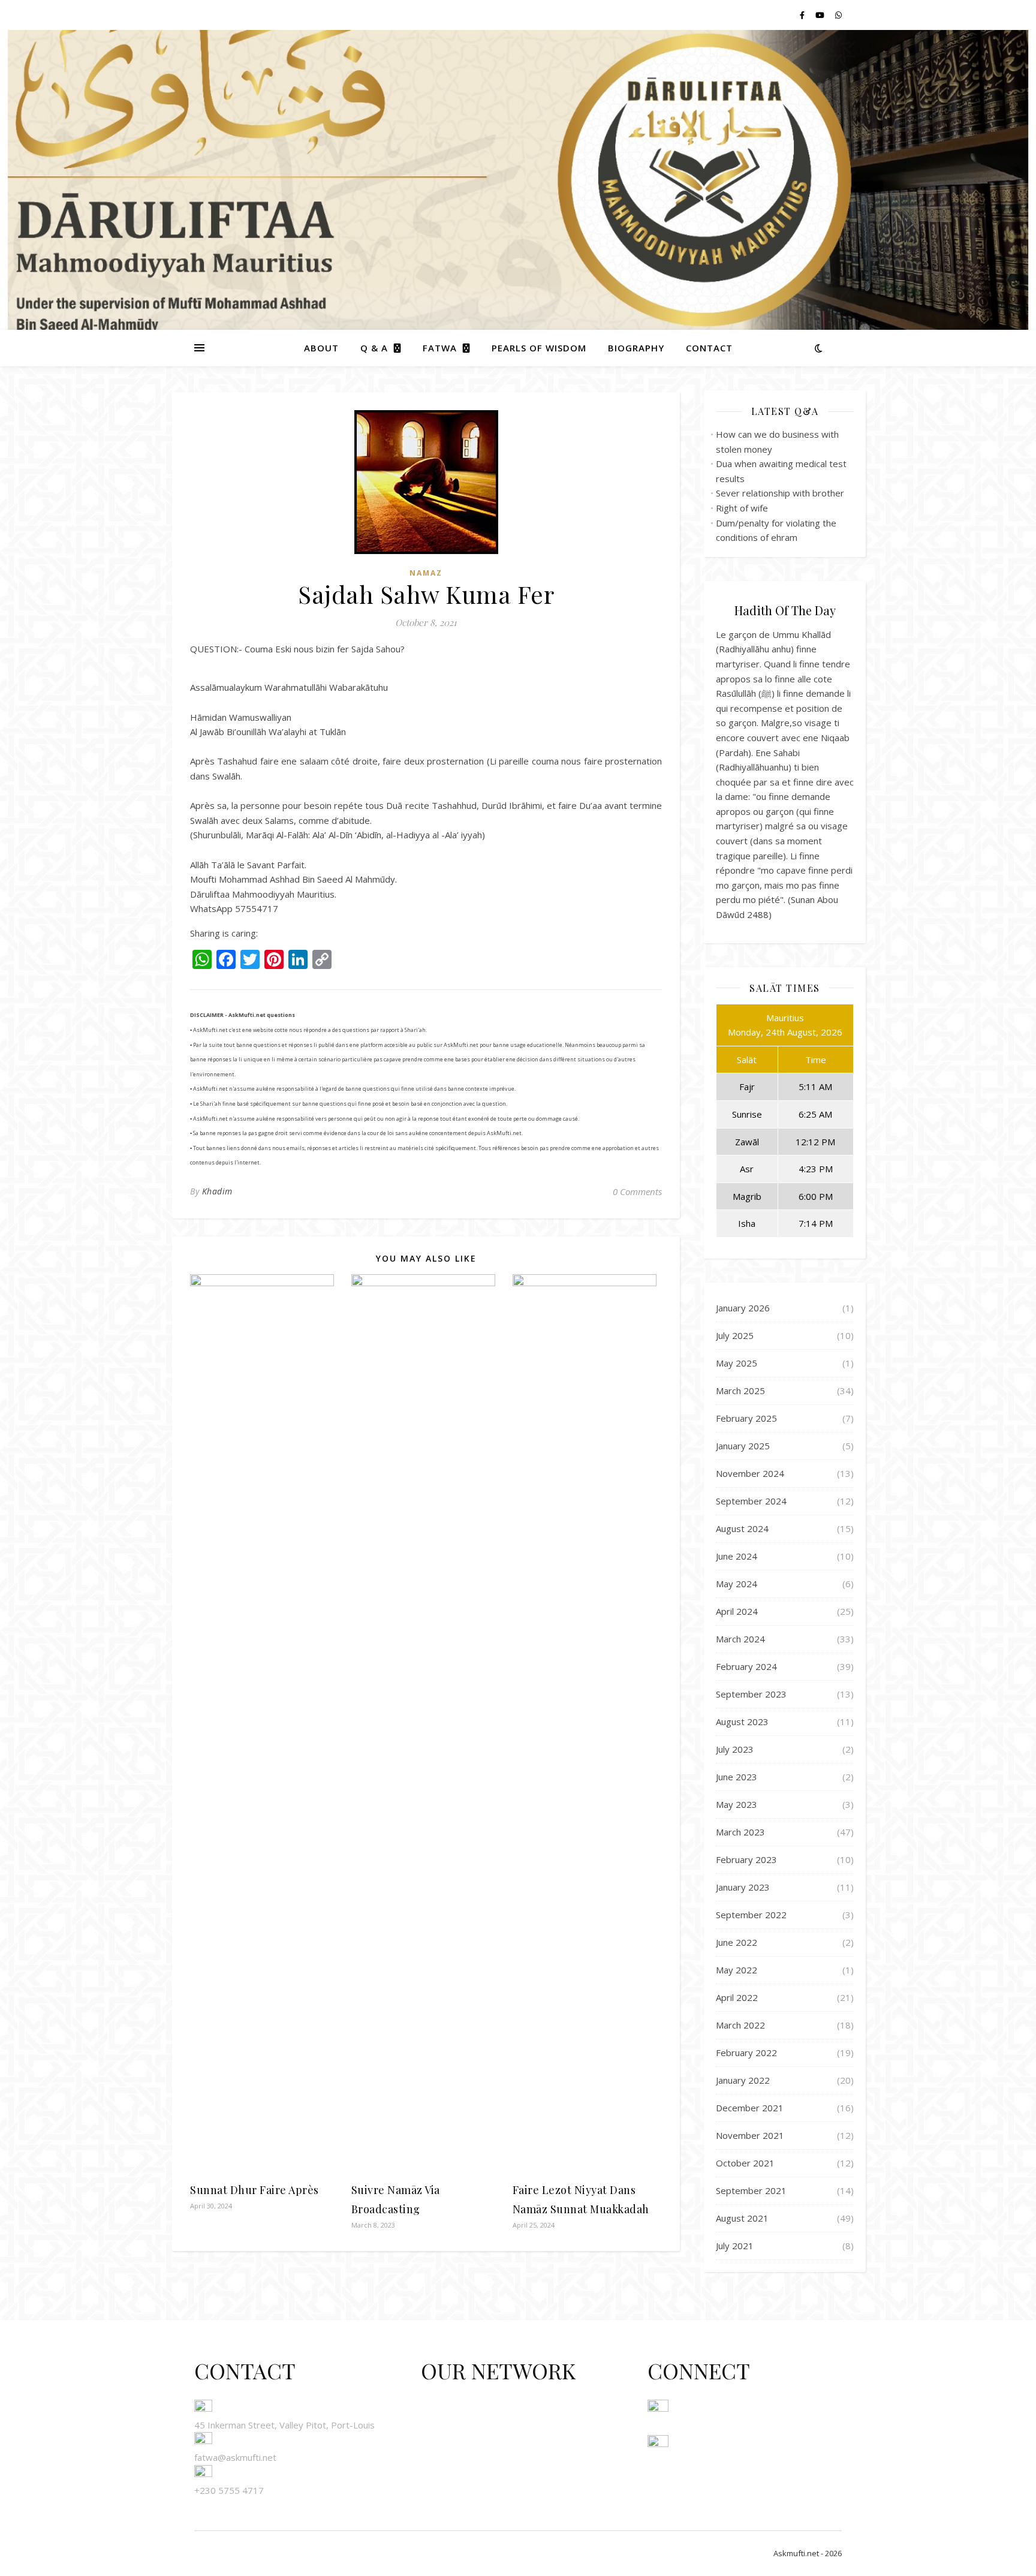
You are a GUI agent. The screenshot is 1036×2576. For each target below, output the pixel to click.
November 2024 (750, 1473)
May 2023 (737, 1804)
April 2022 (737, 1997)
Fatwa (440, 348)
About (321, 348)
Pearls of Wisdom (539, 348)
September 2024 (751, 1501)
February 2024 (746, 1666)
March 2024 (740, 1639)
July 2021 (735, 2246)
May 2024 (737, 1584)
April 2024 (737, 1611)
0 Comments (637, 1191)
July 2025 (735, 1335)
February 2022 (746, 2053)
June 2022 (737, 1942)
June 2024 (737, 1556)
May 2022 (737, 1970)
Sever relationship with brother (780, 493)
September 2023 (751, 1694)
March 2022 (740, 2025)
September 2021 (751, 2190)
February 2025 (746, 1418)
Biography (636, 348)
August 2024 (742, 1528)
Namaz (426, 573)
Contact (709, 348)
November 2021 (750, 2135)
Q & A (374, 348)
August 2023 (742, 1722)
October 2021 (745, 2163)
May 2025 (737, 1363)
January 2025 (743, 1446)
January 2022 (743, 2080)
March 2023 (740, 1832)
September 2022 (751, 1915)
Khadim (217, 1191)
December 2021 (750, 2108)
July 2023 (735, 1749)
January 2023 (743, 1887)
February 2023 (746, 1859)
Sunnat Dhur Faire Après (255, 2190)
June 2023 (737, 1777)
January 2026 (743, 1308)
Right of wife (742, 508)
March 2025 (740, 1391)
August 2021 (742, 2218)
